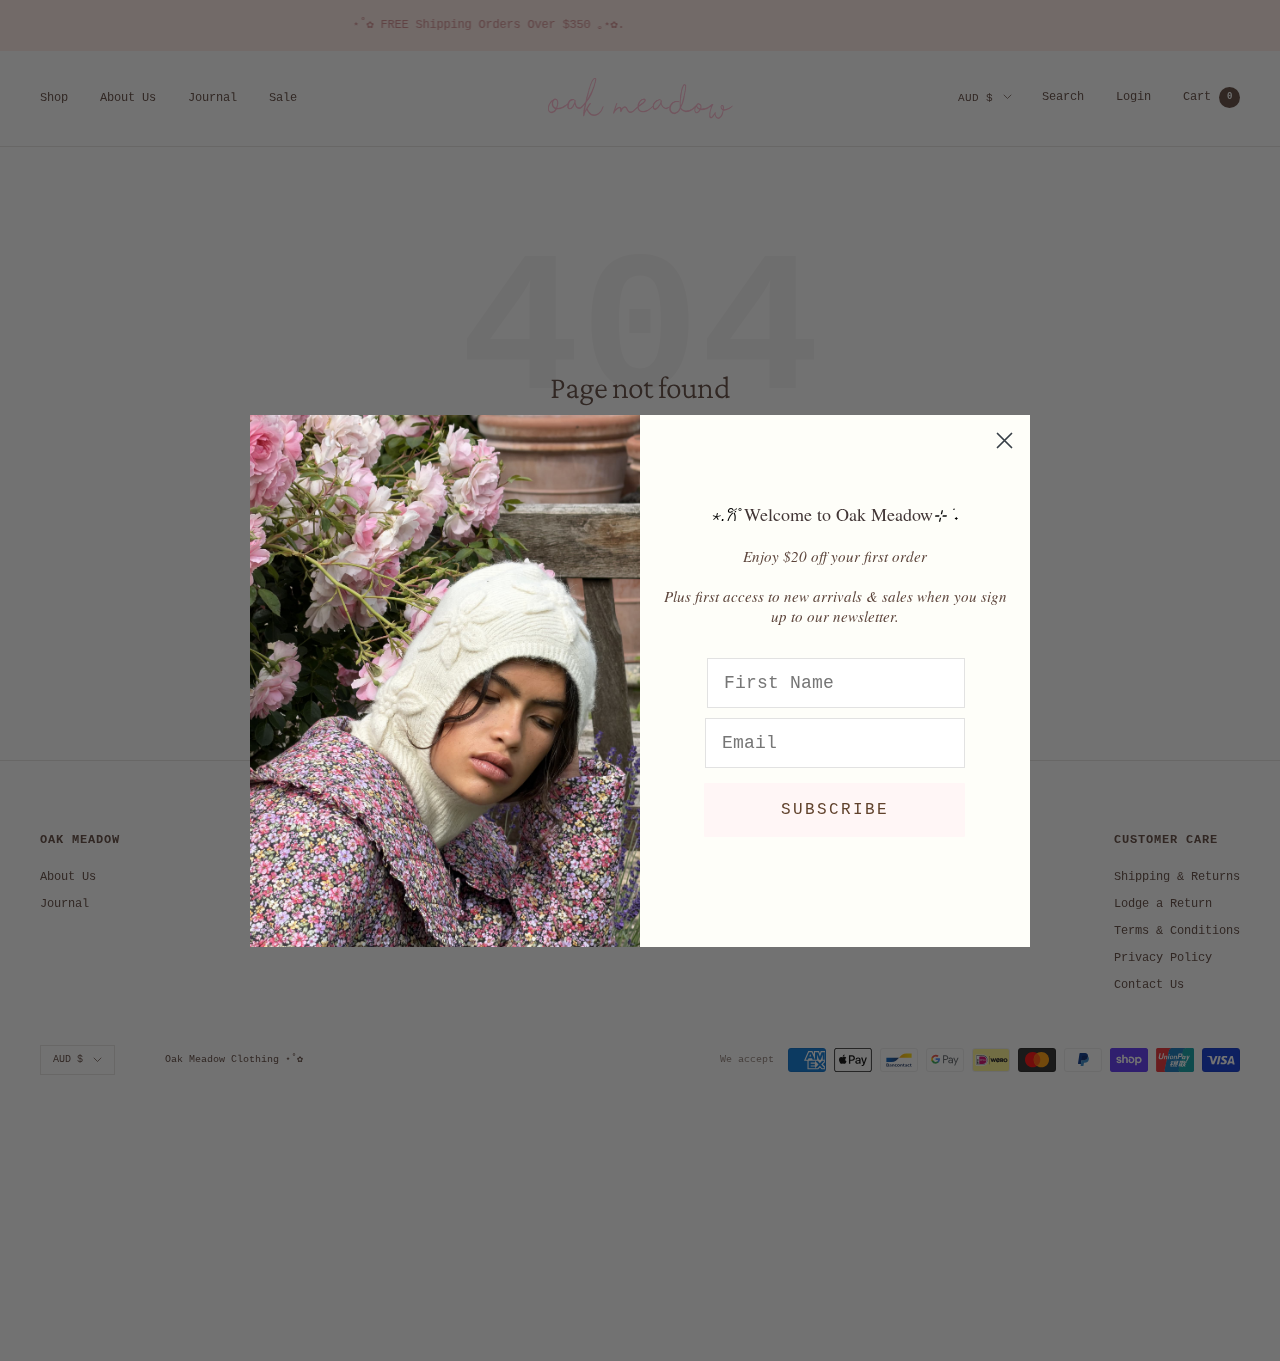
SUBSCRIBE (835, 810)
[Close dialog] (1004, 440)
